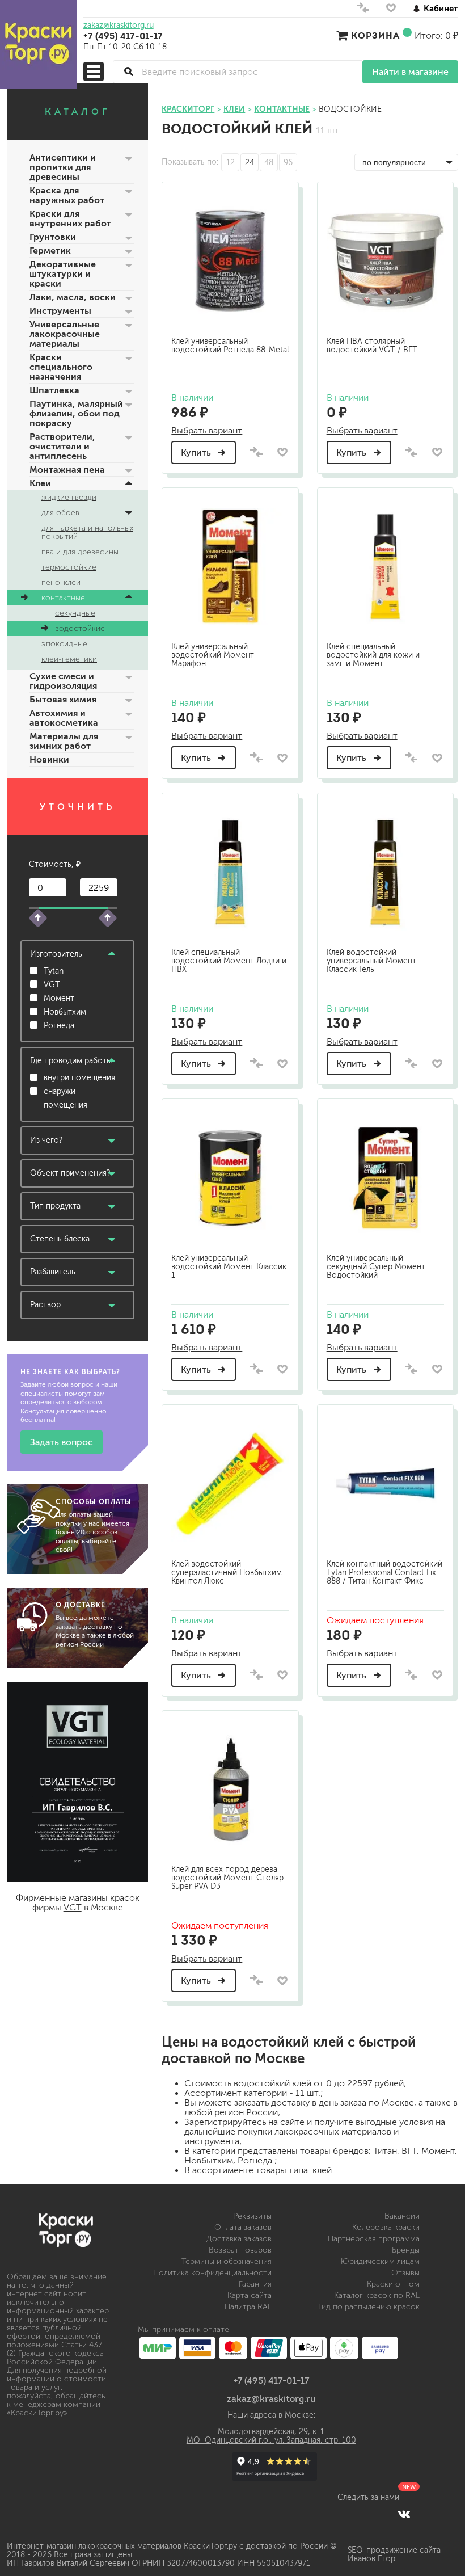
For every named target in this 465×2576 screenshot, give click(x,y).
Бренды (406, 2250)
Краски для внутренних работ (70, 218)
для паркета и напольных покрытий (87, 532)
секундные (75, 613)
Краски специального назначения (61, 367)
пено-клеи (61, 582)
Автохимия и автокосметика (64, 718)
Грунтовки (53, 237)
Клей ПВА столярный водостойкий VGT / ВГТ (372, 346)
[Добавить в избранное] (283, 452)
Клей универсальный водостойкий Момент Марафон (213, 655)
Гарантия (255, 2284)
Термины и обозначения (227, 2261)
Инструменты (60, 311)
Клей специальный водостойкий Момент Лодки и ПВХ (229, 961)
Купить (197, 453)
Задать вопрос (62, 1442)
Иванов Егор (371, 2559)
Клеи (40, 483)
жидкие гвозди (69, 497)
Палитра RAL (248, 2307)
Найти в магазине (410, 72)
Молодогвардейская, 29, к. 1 (271, 2432)
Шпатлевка (54, 390)
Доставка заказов (239, 2239)
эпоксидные (64, 644)
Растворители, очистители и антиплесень (62, 446)
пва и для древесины (80, 552)
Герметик (50, 251)
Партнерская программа (374, 2239)
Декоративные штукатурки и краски (63, 274)
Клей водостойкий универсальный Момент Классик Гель (371, 961)
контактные (63, 598)
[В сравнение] (256, 453)
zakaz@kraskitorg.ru (119, 26)
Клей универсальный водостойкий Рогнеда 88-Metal (230, 346)
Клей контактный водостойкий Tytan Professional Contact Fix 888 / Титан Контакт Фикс (384, 1573)
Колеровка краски (386, 2227)
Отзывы (405, 2273)
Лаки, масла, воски (73, 297)
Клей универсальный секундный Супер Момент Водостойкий (376, 1267)
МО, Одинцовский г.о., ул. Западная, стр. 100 (271, 2440)
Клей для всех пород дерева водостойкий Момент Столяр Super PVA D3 (227, 1878)
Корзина (375, 35)
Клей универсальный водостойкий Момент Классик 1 (229, 1267)
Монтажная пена (67, 470)
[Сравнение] (363, 10)
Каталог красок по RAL (377, 2295)
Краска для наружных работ (67, 195)
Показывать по (189, 162)
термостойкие (69, 567)
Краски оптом (393, 2284)
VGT (73, 1907)
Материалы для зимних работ (64, 741)
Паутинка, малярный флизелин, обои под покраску (76, 413)
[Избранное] (391, 10)
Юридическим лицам (380, 2261)
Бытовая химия (63, 699)
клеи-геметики (69, 659)
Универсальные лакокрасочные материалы (65, 334)
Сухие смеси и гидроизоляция (63, 681)
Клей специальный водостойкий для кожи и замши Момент (373, 655)
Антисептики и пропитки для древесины (63, 167)
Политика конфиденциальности (212, 2273)
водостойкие (80, 628)
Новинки (49, 759)
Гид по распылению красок (369, 2307)
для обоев (60, 513)
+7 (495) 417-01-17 (123, 36)
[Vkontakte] (404, 2514)
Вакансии (402, 2216)
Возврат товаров (240, 2250)
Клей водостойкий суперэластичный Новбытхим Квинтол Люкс (227, 1573)
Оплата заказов (243, 2227)
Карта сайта (250, 2295)
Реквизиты (252, 2216)
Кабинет (441, 8)
